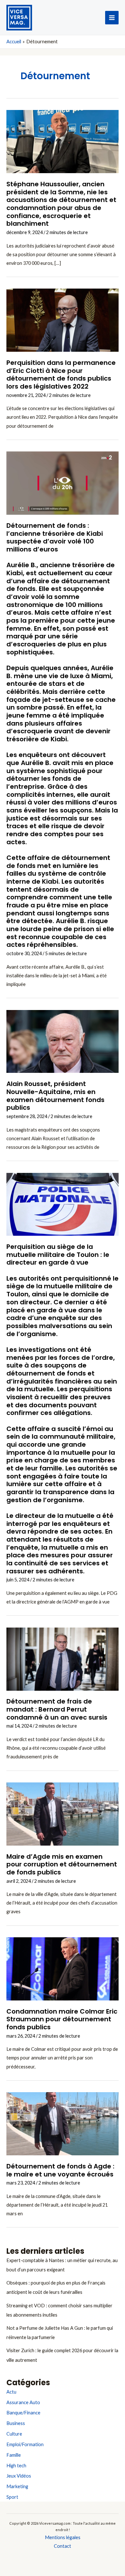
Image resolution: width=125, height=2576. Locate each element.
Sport (12, 2497)
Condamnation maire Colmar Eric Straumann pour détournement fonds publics (62, 2019)
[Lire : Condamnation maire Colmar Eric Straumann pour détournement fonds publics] (63, 1968)
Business (16, 2423)
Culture (14, 2434)
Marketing (17, 2486)
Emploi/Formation (25, 2444)
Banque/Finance (23, 2413)
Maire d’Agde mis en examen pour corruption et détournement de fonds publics (62, 1864)
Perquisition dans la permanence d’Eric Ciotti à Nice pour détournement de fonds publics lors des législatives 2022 (61, 375)
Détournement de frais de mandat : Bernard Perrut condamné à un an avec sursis (57, 1709)
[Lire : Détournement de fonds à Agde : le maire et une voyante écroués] (63, 2123)
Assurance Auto (23, 2402)
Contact (63, 2546)
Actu (11, 2392)
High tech (16, 2466)
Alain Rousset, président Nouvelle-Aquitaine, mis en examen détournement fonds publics (55, 1096)
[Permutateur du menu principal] (112, 18)
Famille (14, 2455)
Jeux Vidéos (19, 2476)
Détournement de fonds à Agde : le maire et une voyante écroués (60, 2170)
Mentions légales (63, 2537)
